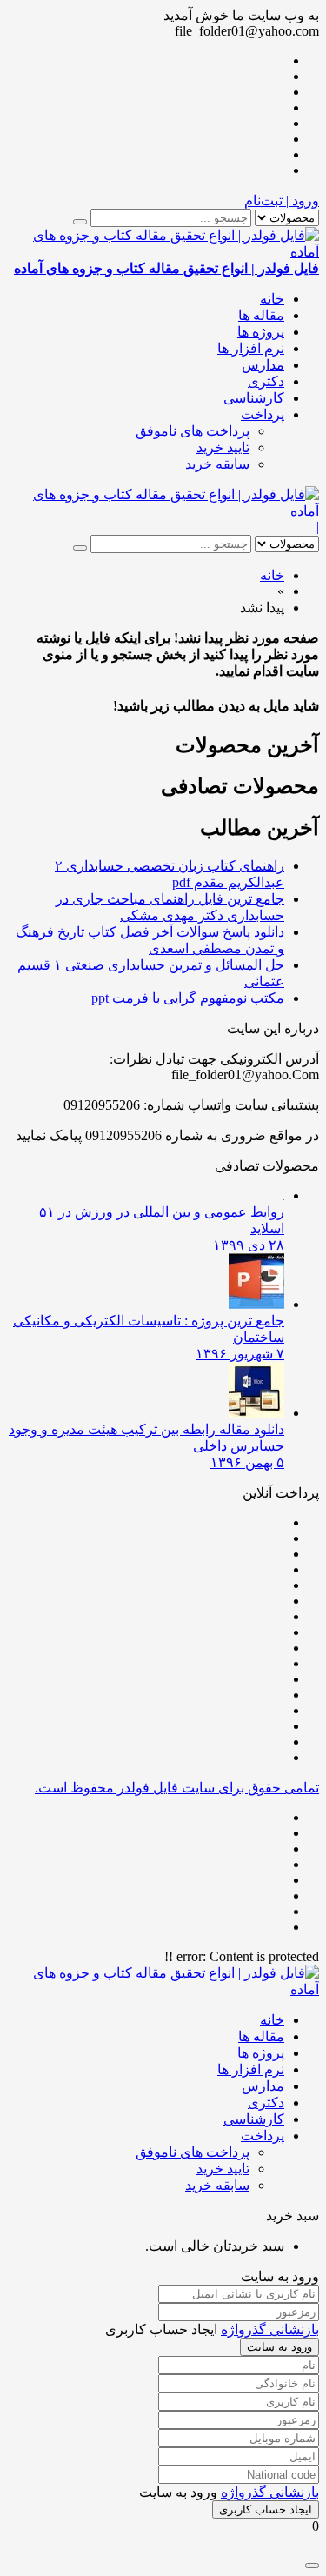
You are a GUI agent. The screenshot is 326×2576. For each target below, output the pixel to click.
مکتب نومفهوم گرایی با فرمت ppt (188, 998)
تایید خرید (223, 447)
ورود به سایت (279, 2347)
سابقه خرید (217, 464)
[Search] (80, 222)
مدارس (263, 365)
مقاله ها (261, 315)
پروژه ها (261, 332)
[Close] (312, 2566)
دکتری (266, 381)
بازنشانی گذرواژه (270, 2329)
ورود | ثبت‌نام (282, 200)
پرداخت (263, 414)
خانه (272, 299)
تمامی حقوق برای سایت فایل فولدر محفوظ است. (177, 1788)
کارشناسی (254, 398)
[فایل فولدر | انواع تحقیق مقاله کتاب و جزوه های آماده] (163, 511)
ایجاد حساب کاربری (266, 2509)
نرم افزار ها (251, 348)
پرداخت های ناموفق (193, 431)
